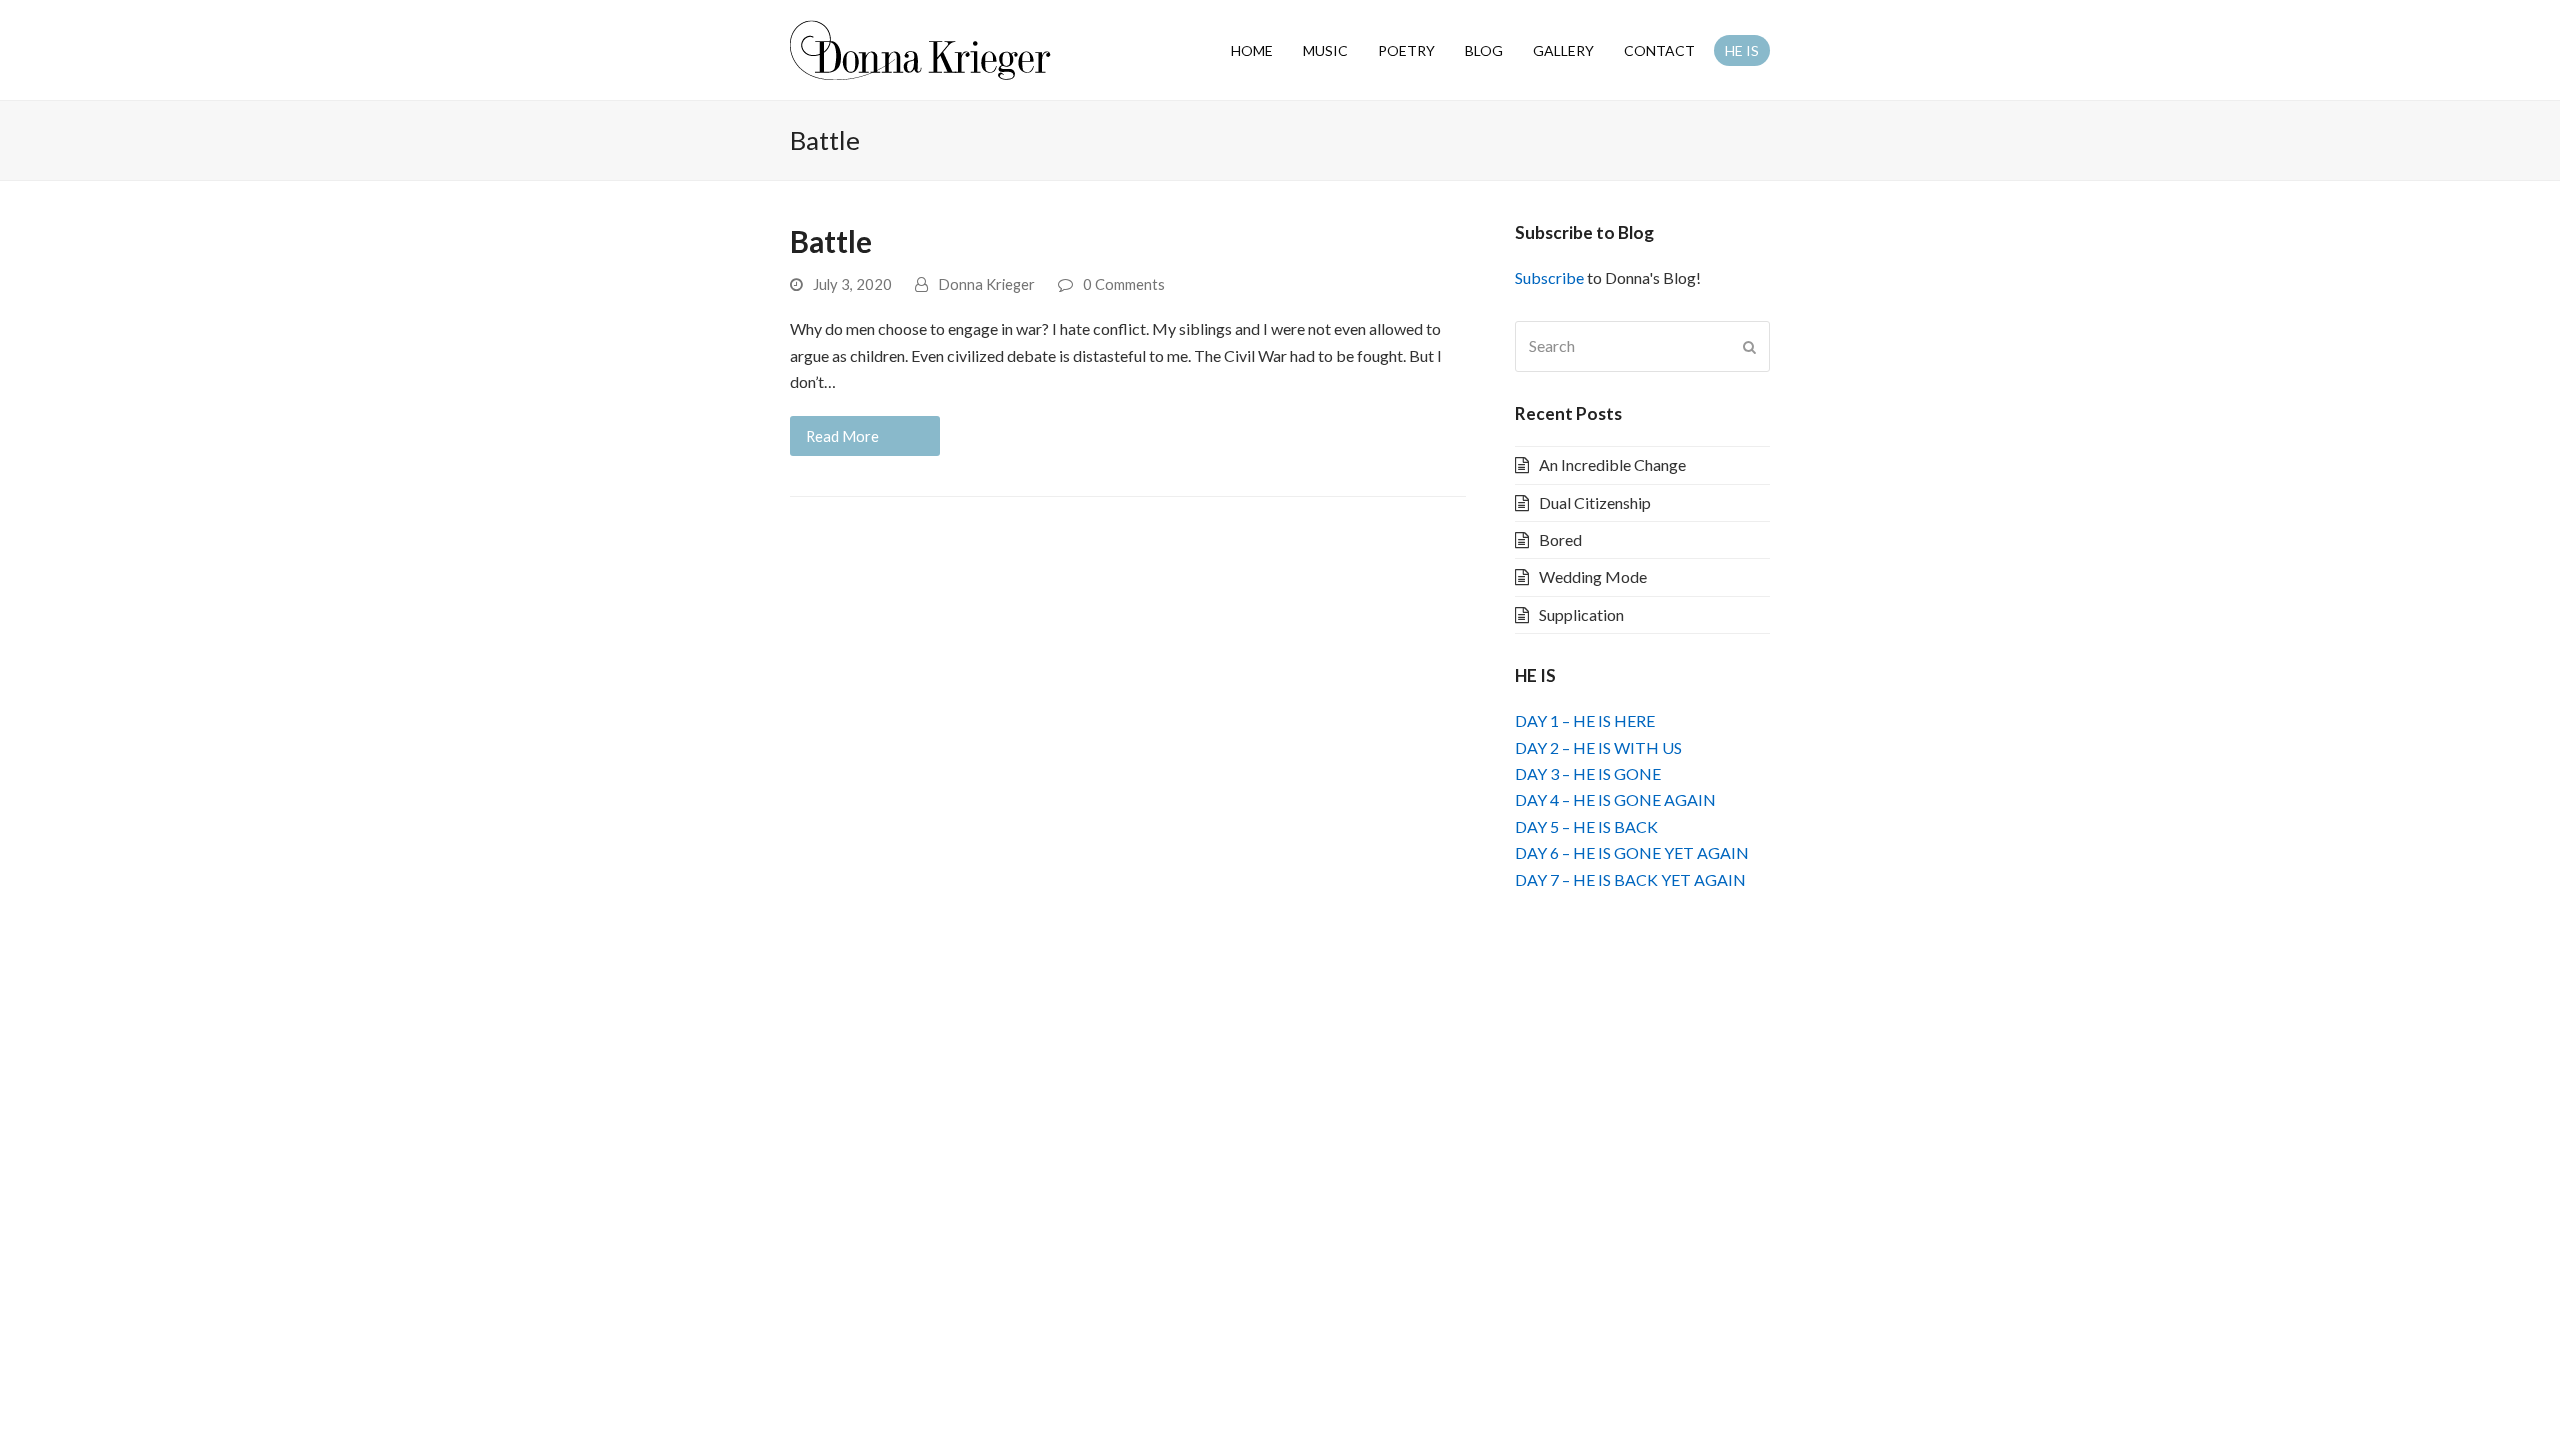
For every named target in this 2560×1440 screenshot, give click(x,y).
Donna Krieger (986, 284)
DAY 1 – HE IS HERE (1585, 720)
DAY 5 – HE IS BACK (1586, 826)
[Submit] (1749, 347)
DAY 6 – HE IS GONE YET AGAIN (1632, 852)
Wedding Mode (1593, 576)
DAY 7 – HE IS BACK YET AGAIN (1630, 879)
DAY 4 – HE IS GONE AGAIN (1615, 799)
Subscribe (1549, 277)
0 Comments (1124, 284)
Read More (842, 436)
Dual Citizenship (1595, 502)
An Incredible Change (1612, 464)
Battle (831, 241)
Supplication (1581, 614)
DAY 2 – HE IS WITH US (1598, 747)
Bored (1560, 539)
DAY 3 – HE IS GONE (1588, 773)
